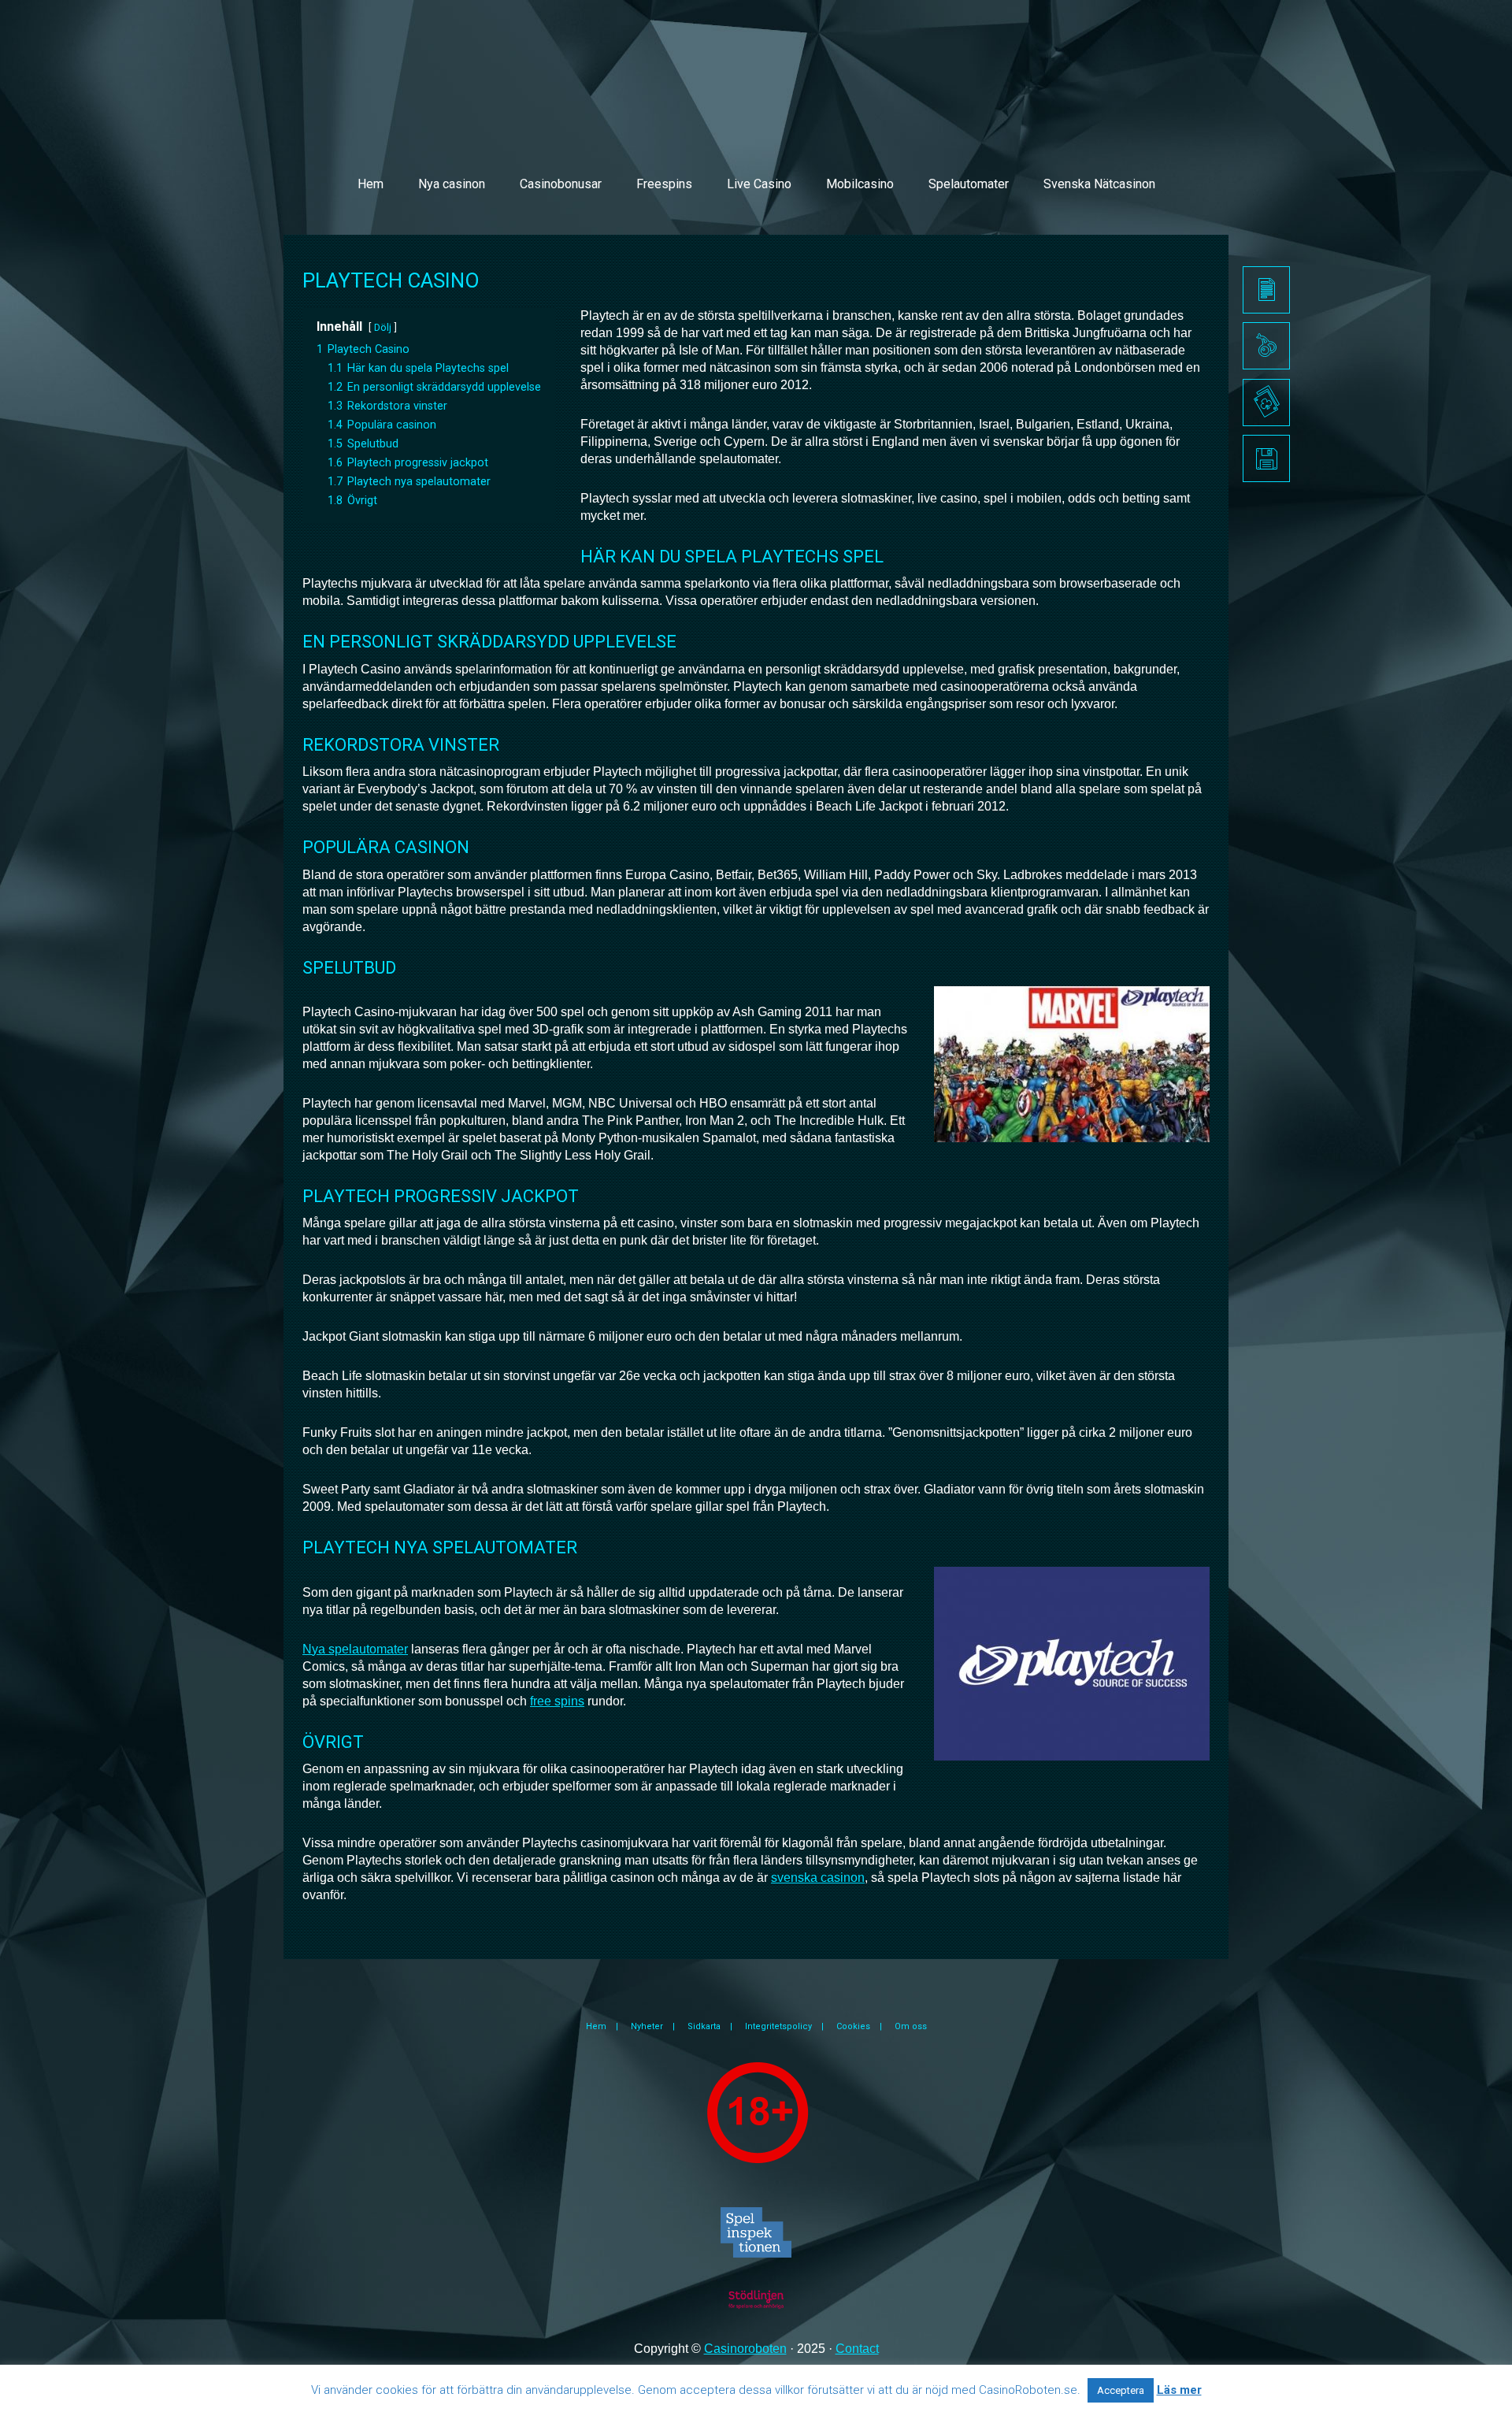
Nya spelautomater (355, 1649)
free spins (557, 1701)
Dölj (383, 327)
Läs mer (1179, 2390)
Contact (857, 2349)
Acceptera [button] (1121, 2390)
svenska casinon (818, 1878)
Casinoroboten (745, 2349)
